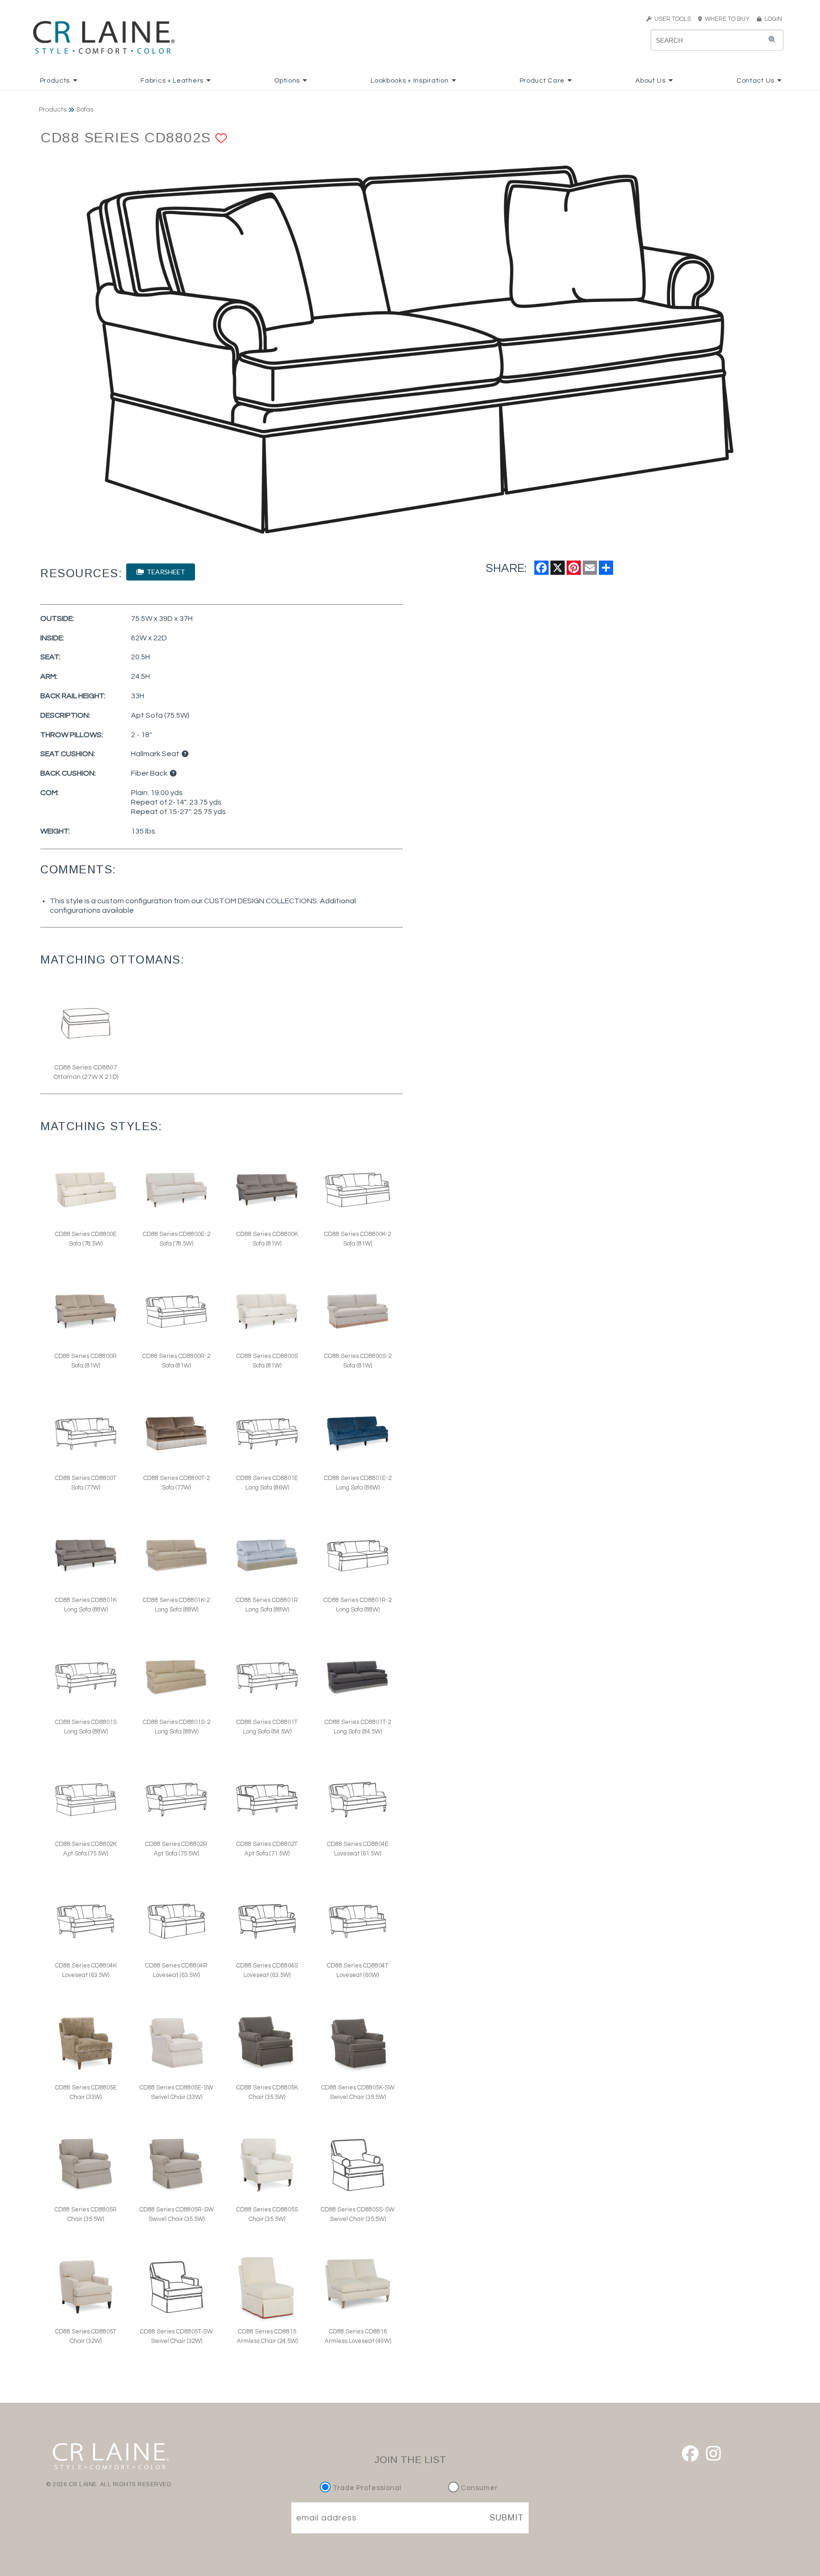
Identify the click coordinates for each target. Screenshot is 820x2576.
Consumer (478, 2488)
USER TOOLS (671, 19)
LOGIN (772, 19)
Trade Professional (366, 2488)
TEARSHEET (164, 572)
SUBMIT (507, 2518)
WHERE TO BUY (729, 19)
